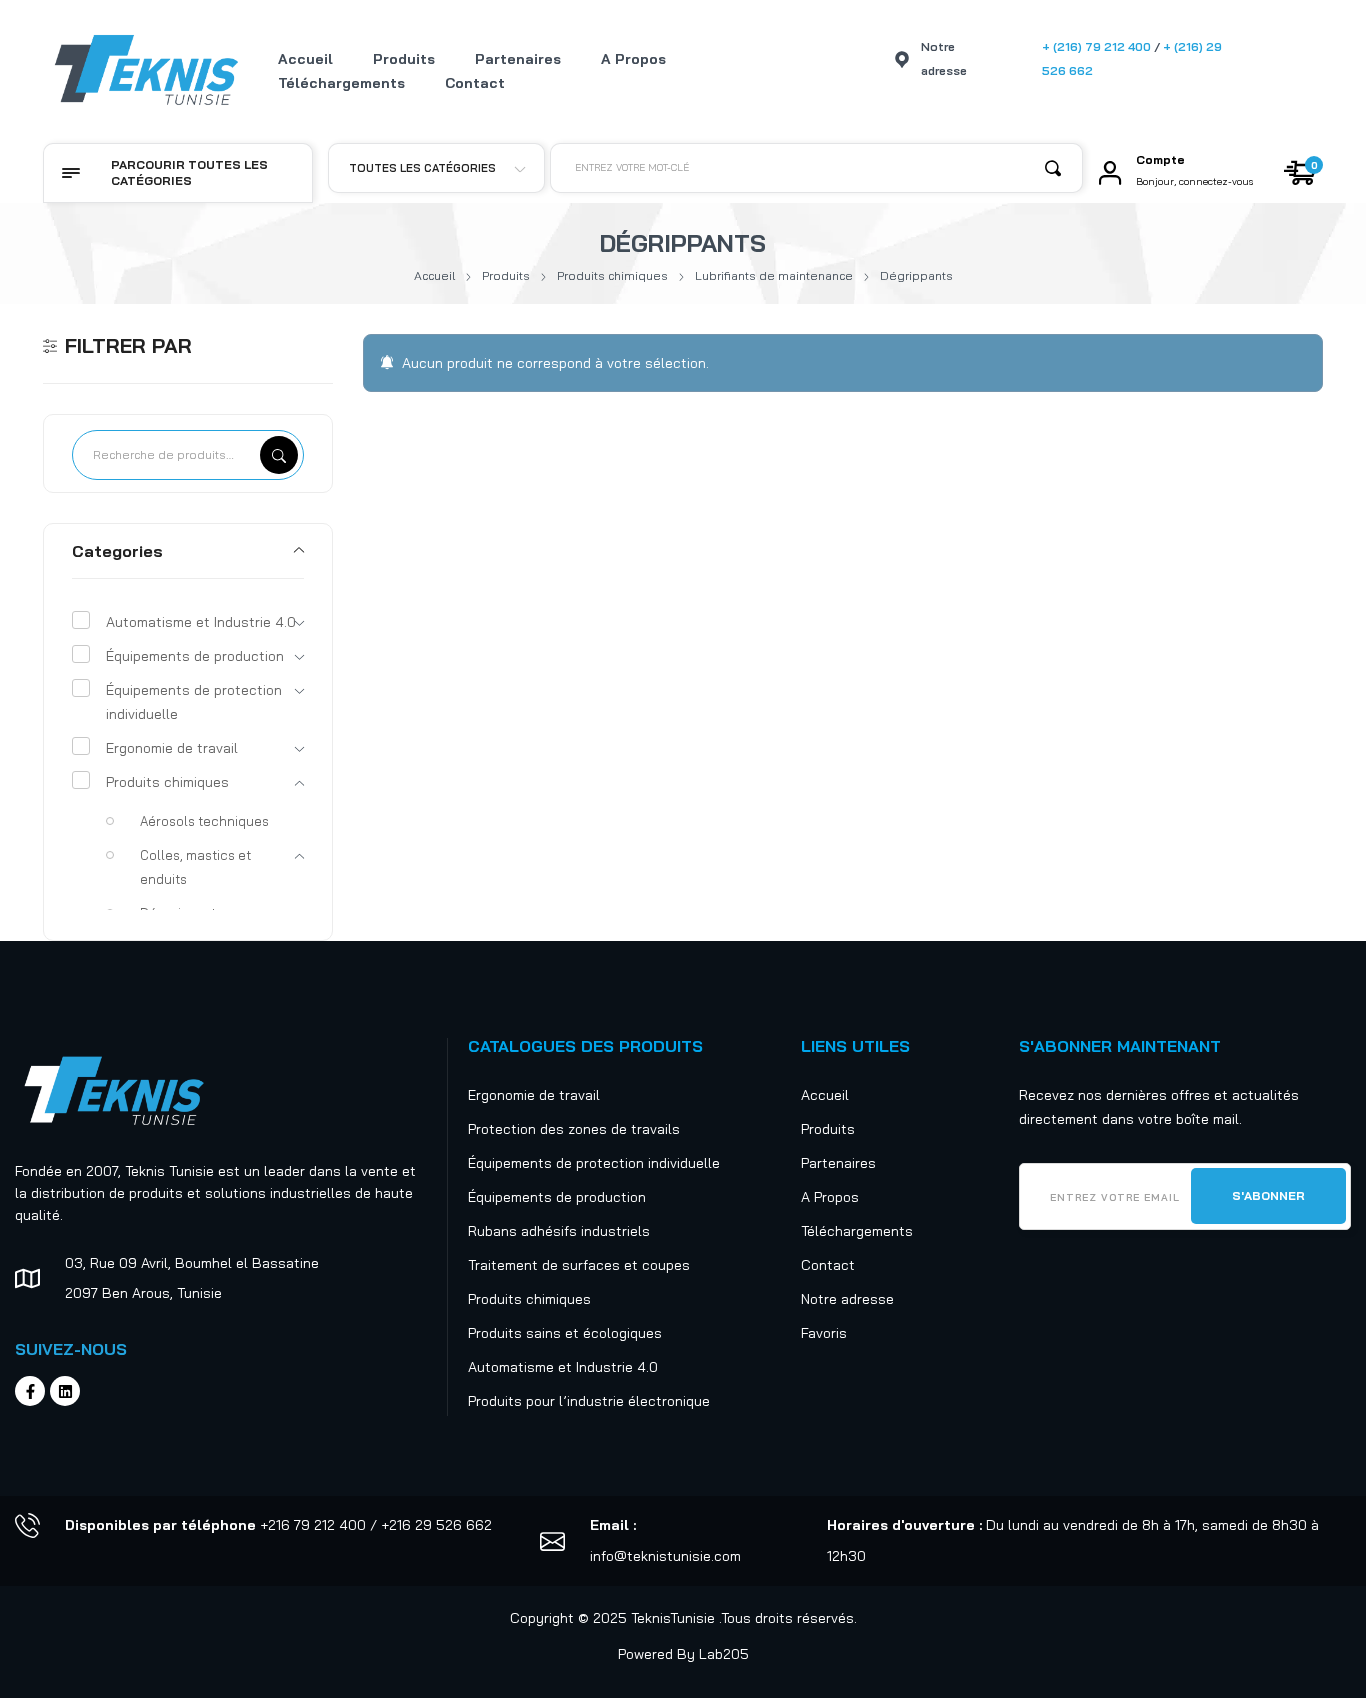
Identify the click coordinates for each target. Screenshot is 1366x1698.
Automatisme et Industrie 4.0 (201, 622)
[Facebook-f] (30, 1391)
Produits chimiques (612, 275)
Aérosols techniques (204, 821)
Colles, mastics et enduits (195, 867)
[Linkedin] (65, 1391)
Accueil (434, 275)
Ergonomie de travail (172, 748)
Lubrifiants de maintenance (774, 275)
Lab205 (724, 1654)
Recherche (279, 455)
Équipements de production (195, 656)
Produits (506, 275)
